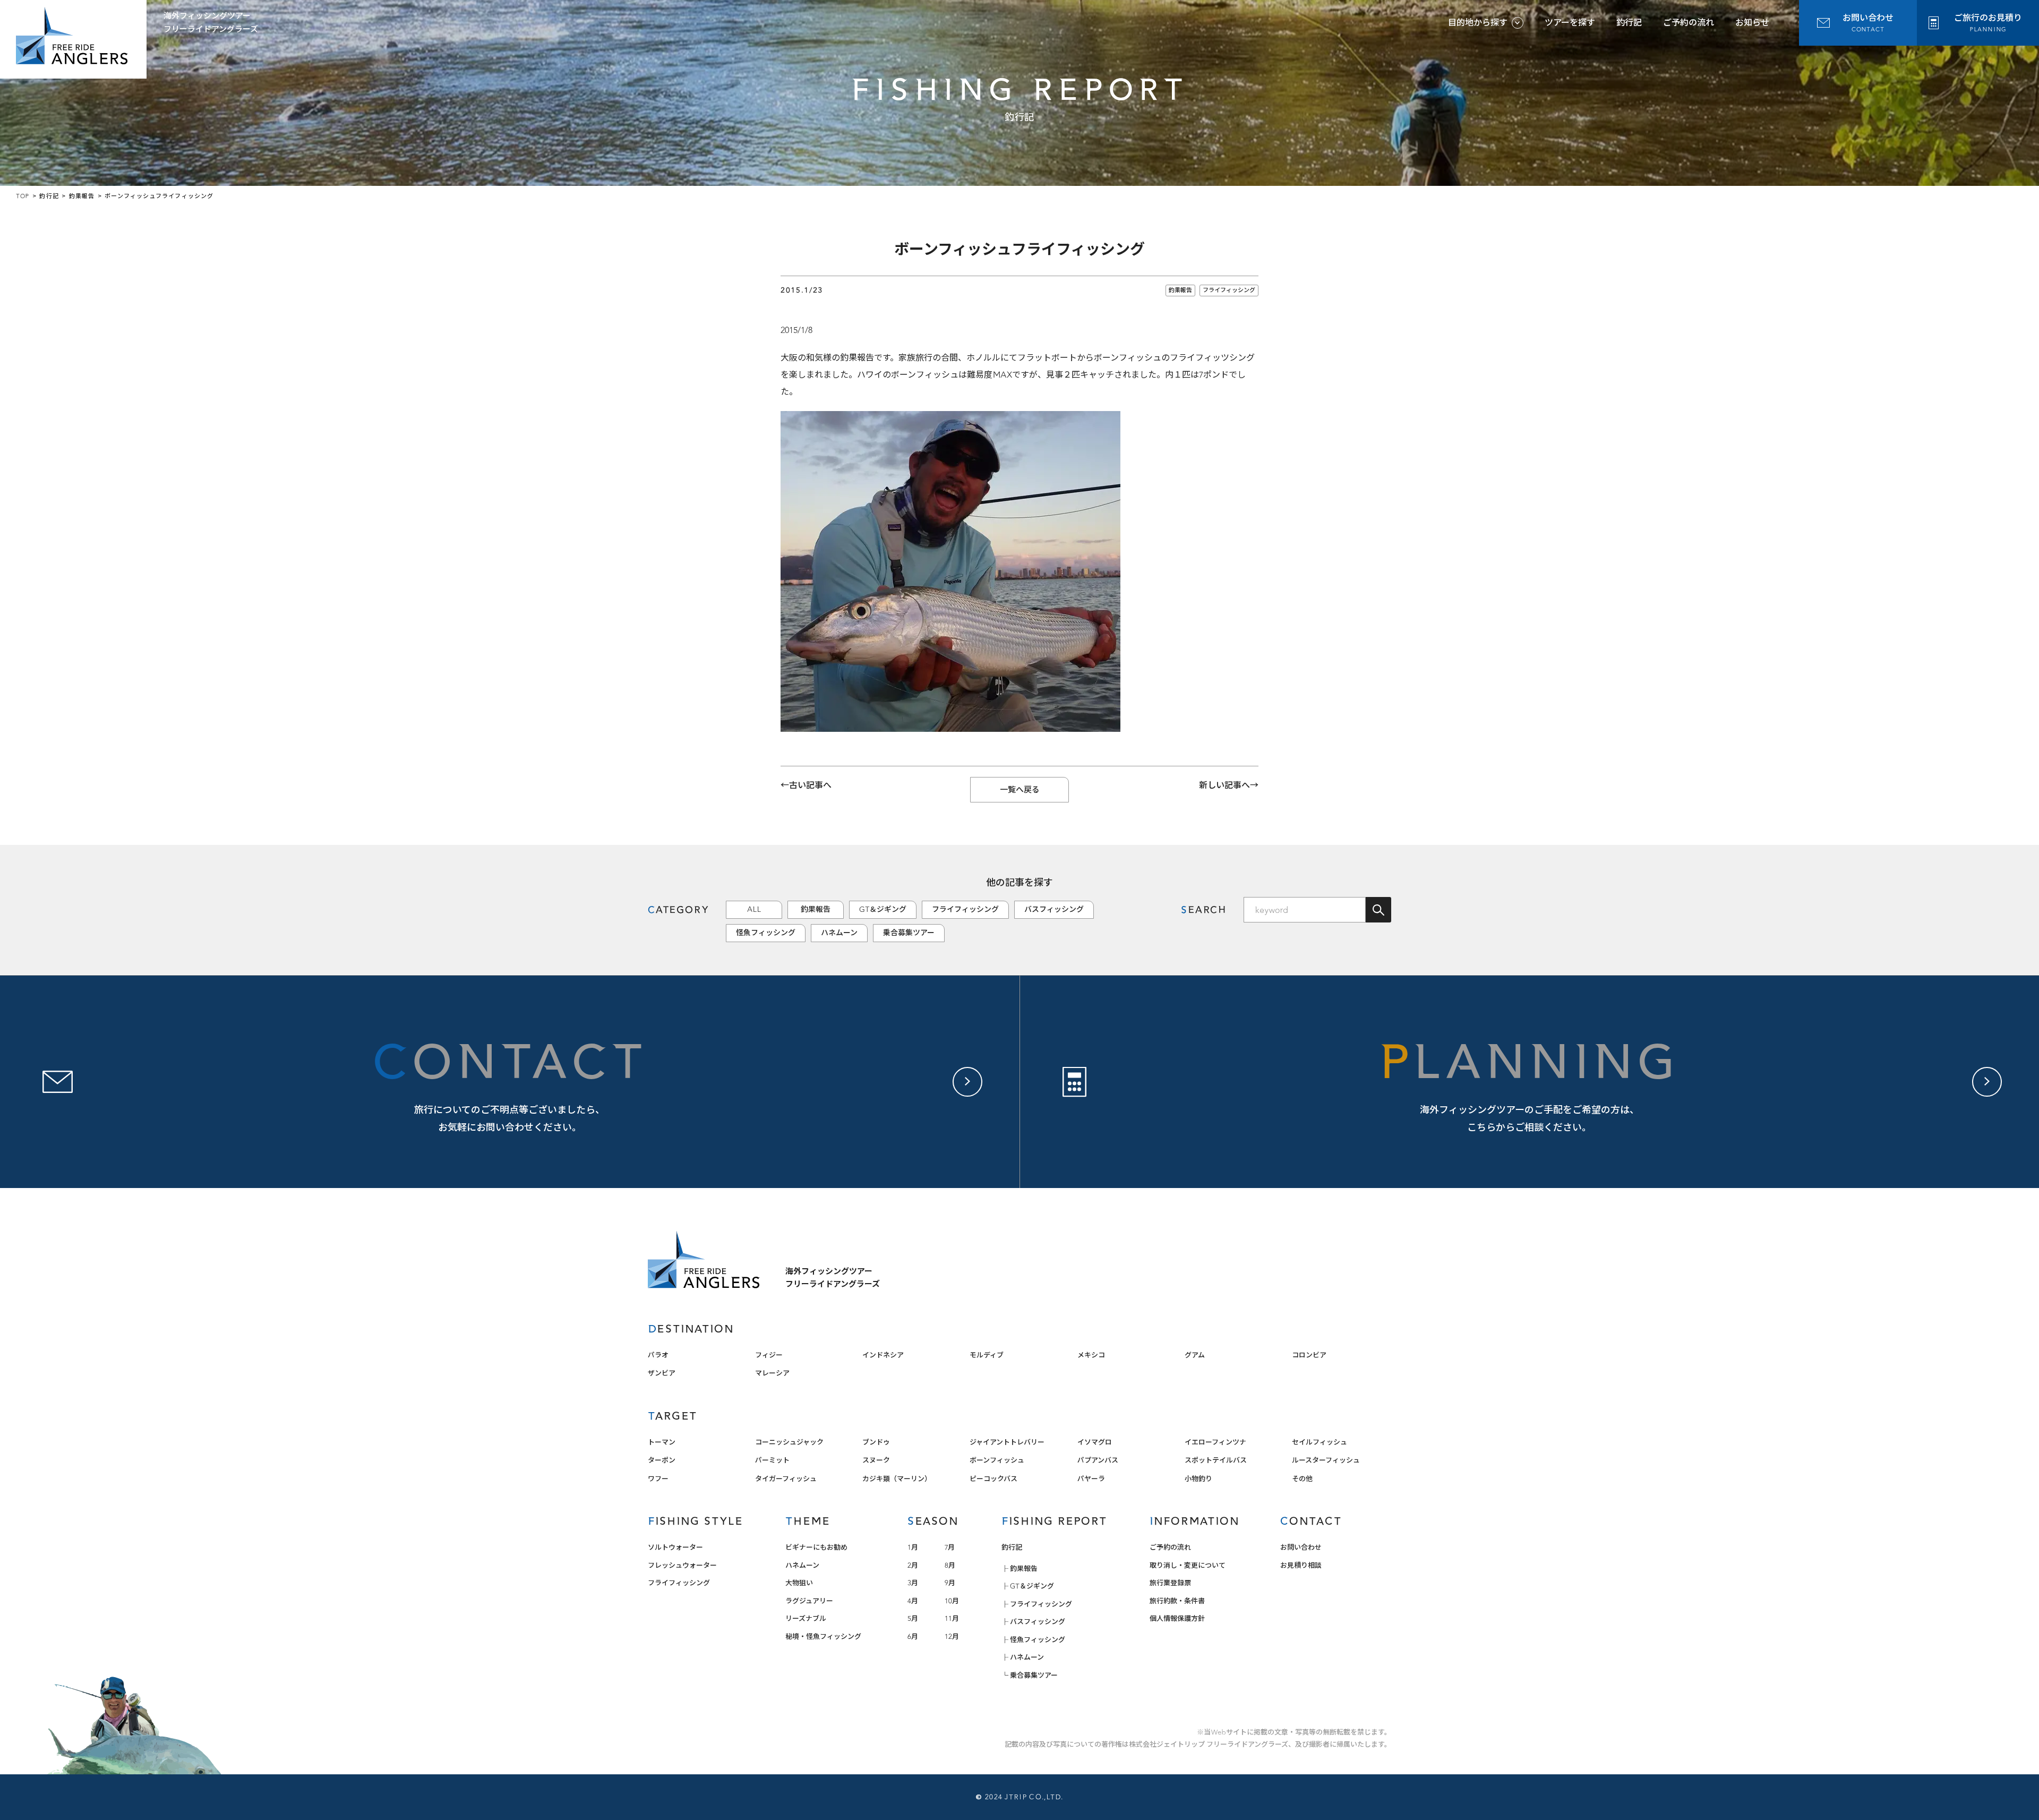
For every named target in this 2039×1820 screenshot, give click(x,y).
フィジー (769, 1355)
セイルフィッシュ (1320, 1442)
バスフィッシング (1054, 909)
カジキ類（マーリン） (897, 1479)
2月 (913, 1565)
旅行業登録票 (1170, 1583)
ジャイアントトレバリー (1007, 1442)
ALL (754, 909)
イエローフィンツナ (1215, 1442)
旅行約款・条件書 (1177, 1601)
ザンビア (662, 1373)
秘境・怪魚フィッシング (823, 1637)
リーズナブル (806, 1618)
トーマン (662, 1442)
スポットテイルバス (1216, 1460)
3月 (913, 1583)
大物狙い (799, 1583)
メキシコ (1091, 1355)
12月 (952, 1637)
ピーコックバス (993, 1479)
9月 (950, 1583)
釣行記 (1629, 23)
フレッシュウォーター (682, 1565)
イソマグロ (1095, 1442)
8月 (950, 1565)
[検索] (1378, 910)
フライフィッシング (1229, 290)
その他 (1302, 1479)
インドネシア (883, 1355)
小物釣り (1198, 1479)
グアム (1195, 1355)
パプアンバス (1098, 1460)
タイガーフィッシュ (786, 1479)
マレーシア (772, 1373)
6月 (913, 1637)
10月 (952, 1601)
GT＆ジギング (883, 909)
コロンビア (1309, 1355)
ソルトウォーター (675, 1547)
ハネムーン (839, 933)
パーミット (772, 1460)
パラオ (658, 1355)
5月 (913, 1618)
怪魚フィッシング (766, 933)
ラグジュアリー (809, 1601)
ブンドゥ (876, 1442)
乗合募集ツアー (909, 933)
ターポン (662, 1460)
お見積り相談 (1301, 1565)
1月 (913, 1547)
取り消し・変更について (1188, 1565)
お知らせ (1752, 23)
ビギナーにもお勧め (816, 1547)
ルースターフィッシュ (1326, 1460)
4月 (913, 1601)
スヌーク (876, 1460)
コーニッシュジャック (789, 1442)
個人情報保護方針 (1177, 1618)
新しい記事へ (1224, 785)
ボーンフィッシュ (997, 1460)
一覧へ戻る (1020, 790)
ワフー (658, 1479)
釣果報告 (1180, 290)
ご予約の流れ (1689, 23)
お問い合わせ (1301, 1547)
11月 (952, 1618)
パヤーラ (1091, 1479)
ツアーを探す (1570, 23)
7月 (950, 1547)
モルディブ (987, 1355)
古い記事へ (810, 785)
